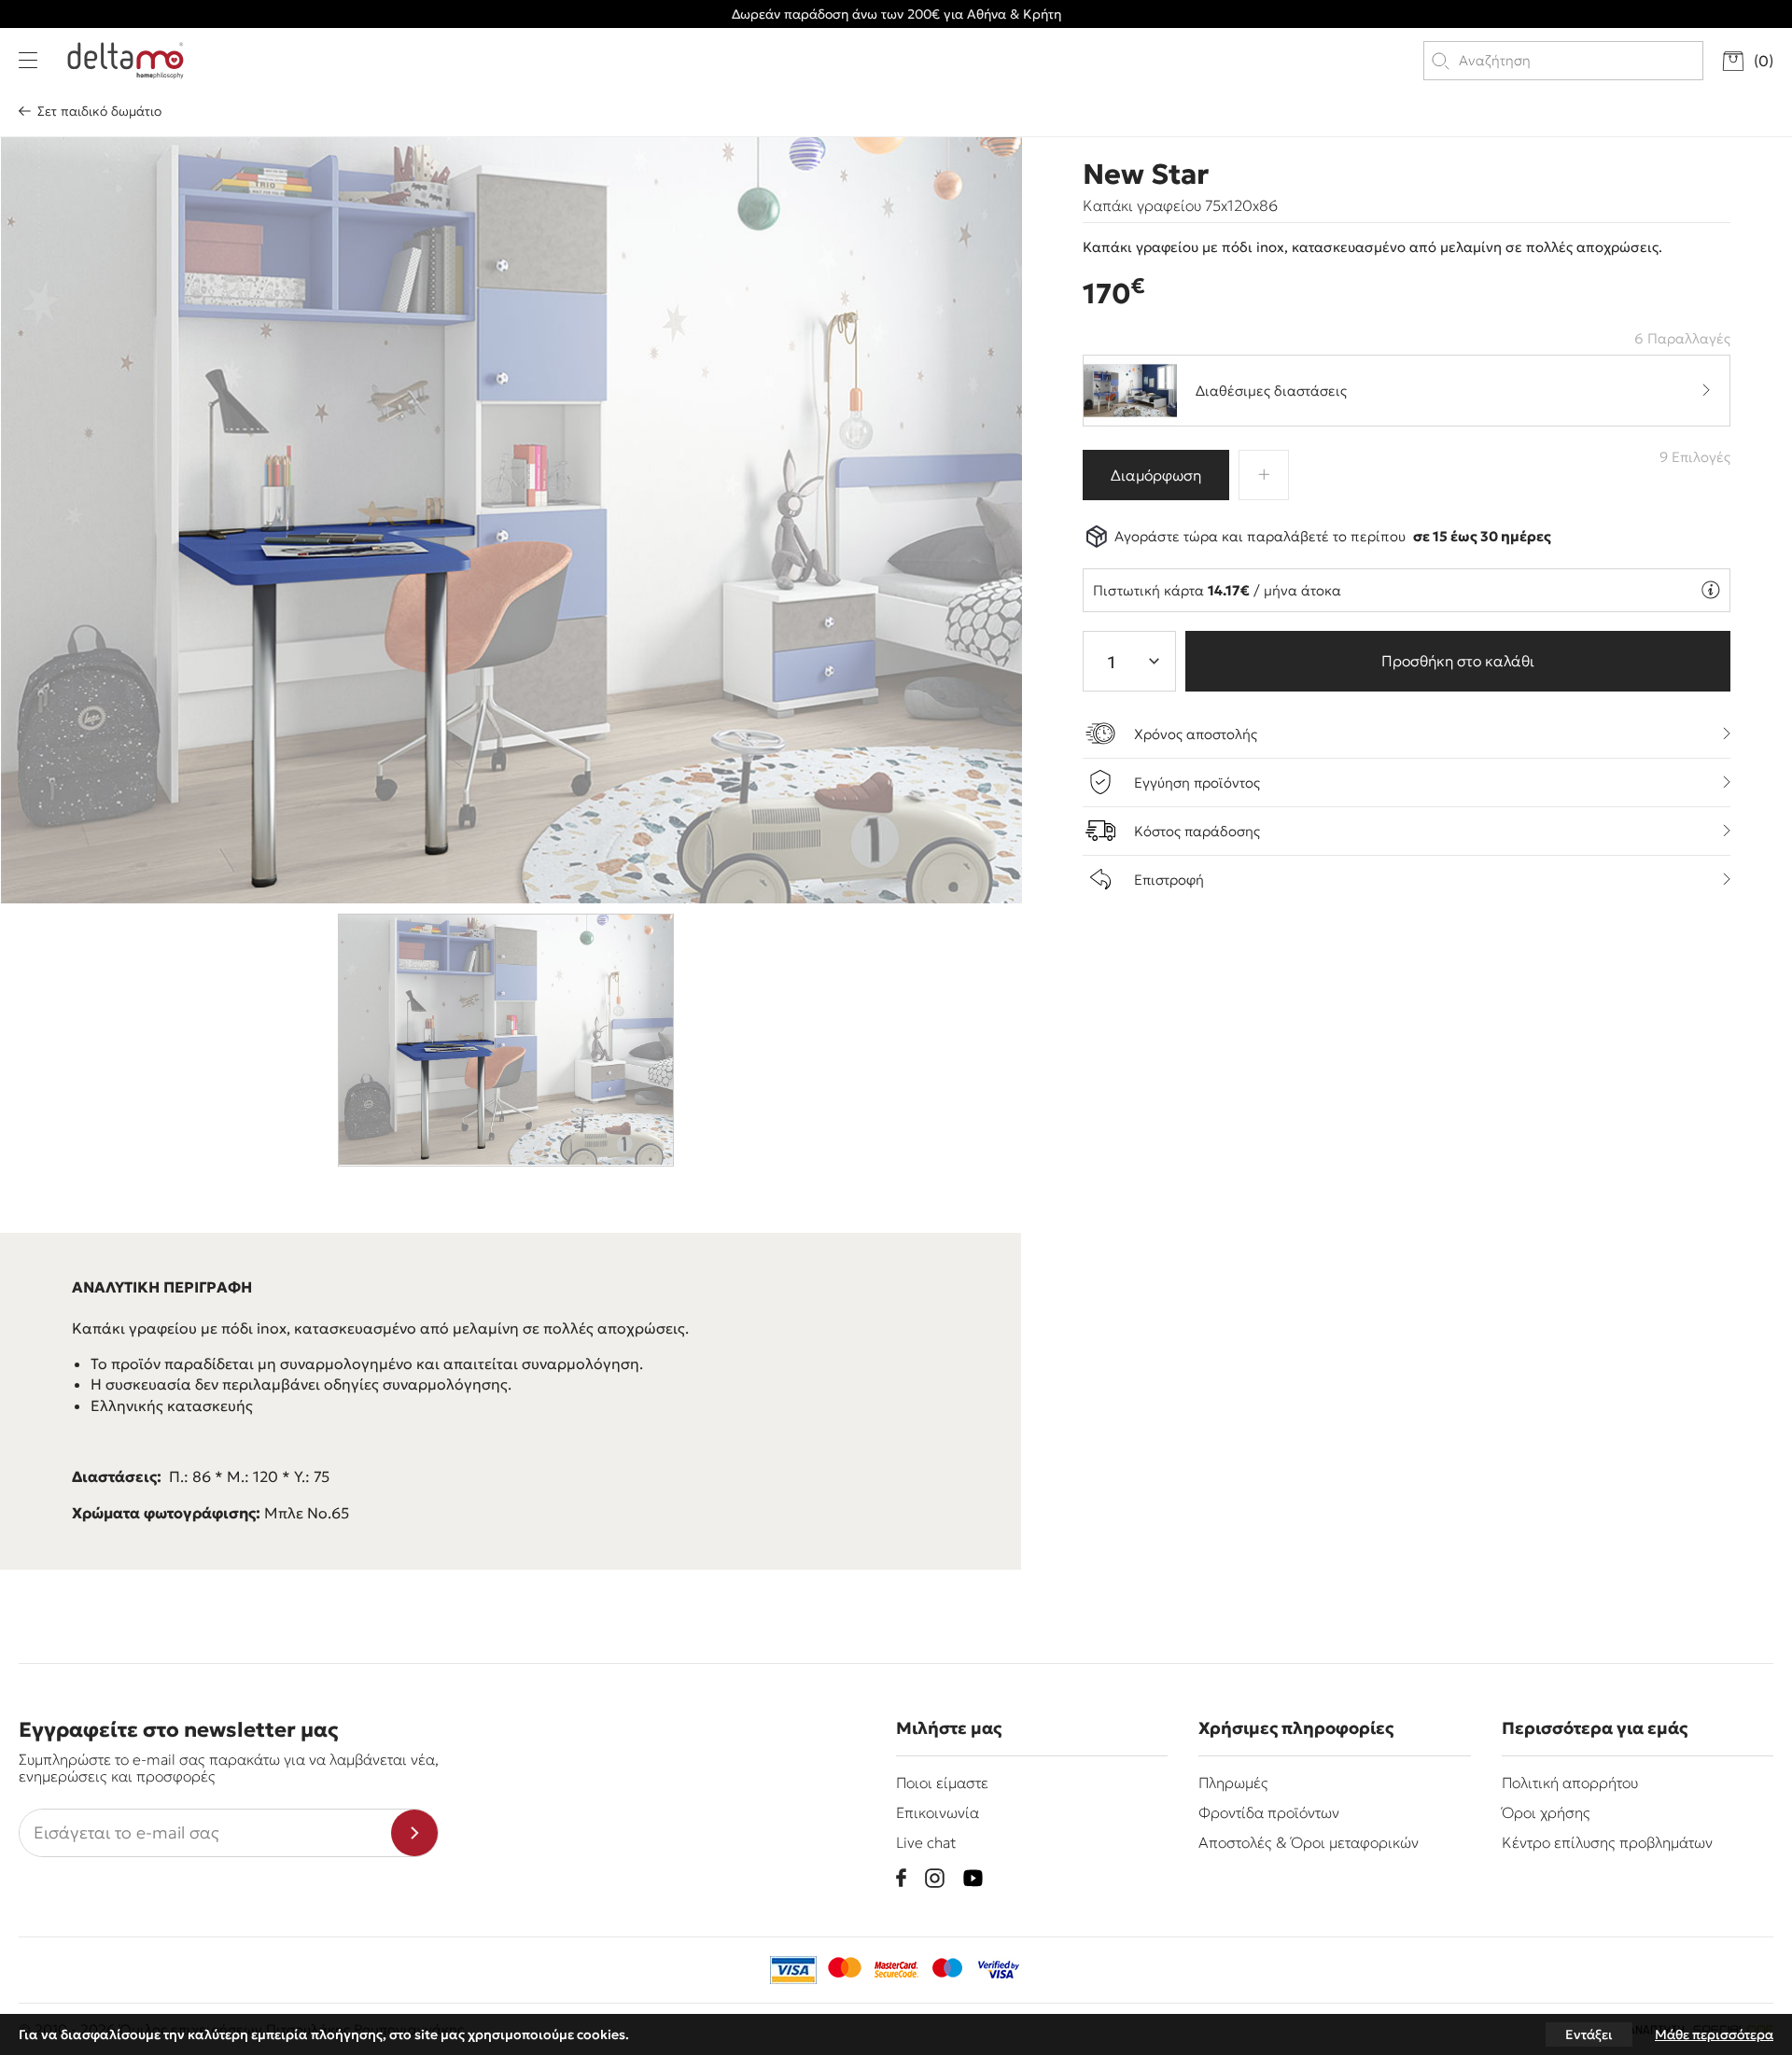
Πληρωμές (1233, 1782)
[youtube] (973, 1878)
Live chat (926, 1842)
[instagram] (935, 1878)
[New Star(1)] (511, 520)
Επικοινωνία (938, 1812)
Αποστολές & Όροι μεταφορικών (1309, 1842)
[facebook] (901, 1878)
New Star (1146, 175)
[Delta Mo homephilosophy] (126, 61)
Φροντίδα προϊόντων (1269, 1812)
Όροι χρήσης (1546, 1812)
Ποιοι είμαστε (942, 1782)
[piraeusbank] (999, 1970)
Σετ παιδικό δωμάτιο (99, 111)
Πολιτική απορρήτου (1570, 1782)
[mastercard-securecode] (896, 1970)
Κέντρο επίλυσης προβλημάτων (1607, 1842)
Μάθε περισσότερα (1714, 2034)
